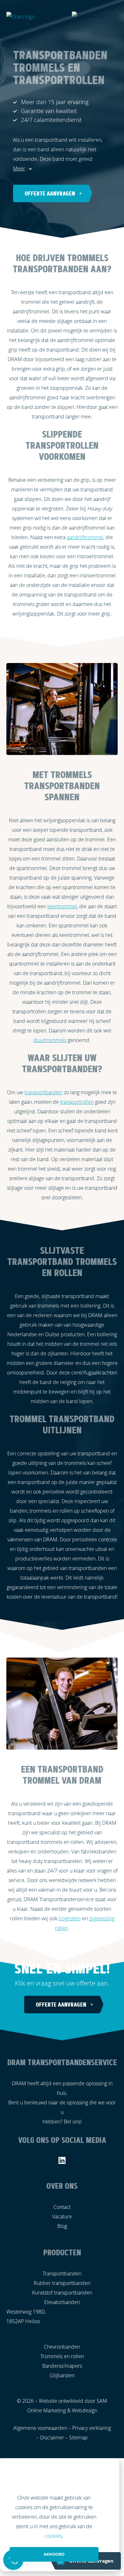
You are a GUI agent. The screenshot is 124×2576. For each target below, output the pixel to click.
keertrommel (62, 906)
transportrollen (77, 1102)
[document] (62, 2515)
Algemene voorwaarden (40, 2428)
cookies (53, 2536)
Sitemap (78, 2437)
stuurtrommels (50, 1040)
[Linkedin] (62, 2160)
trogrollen (70, 1918)
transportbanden (44, 1092)
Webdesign (85, 2410)
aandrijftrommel (85, 537)
